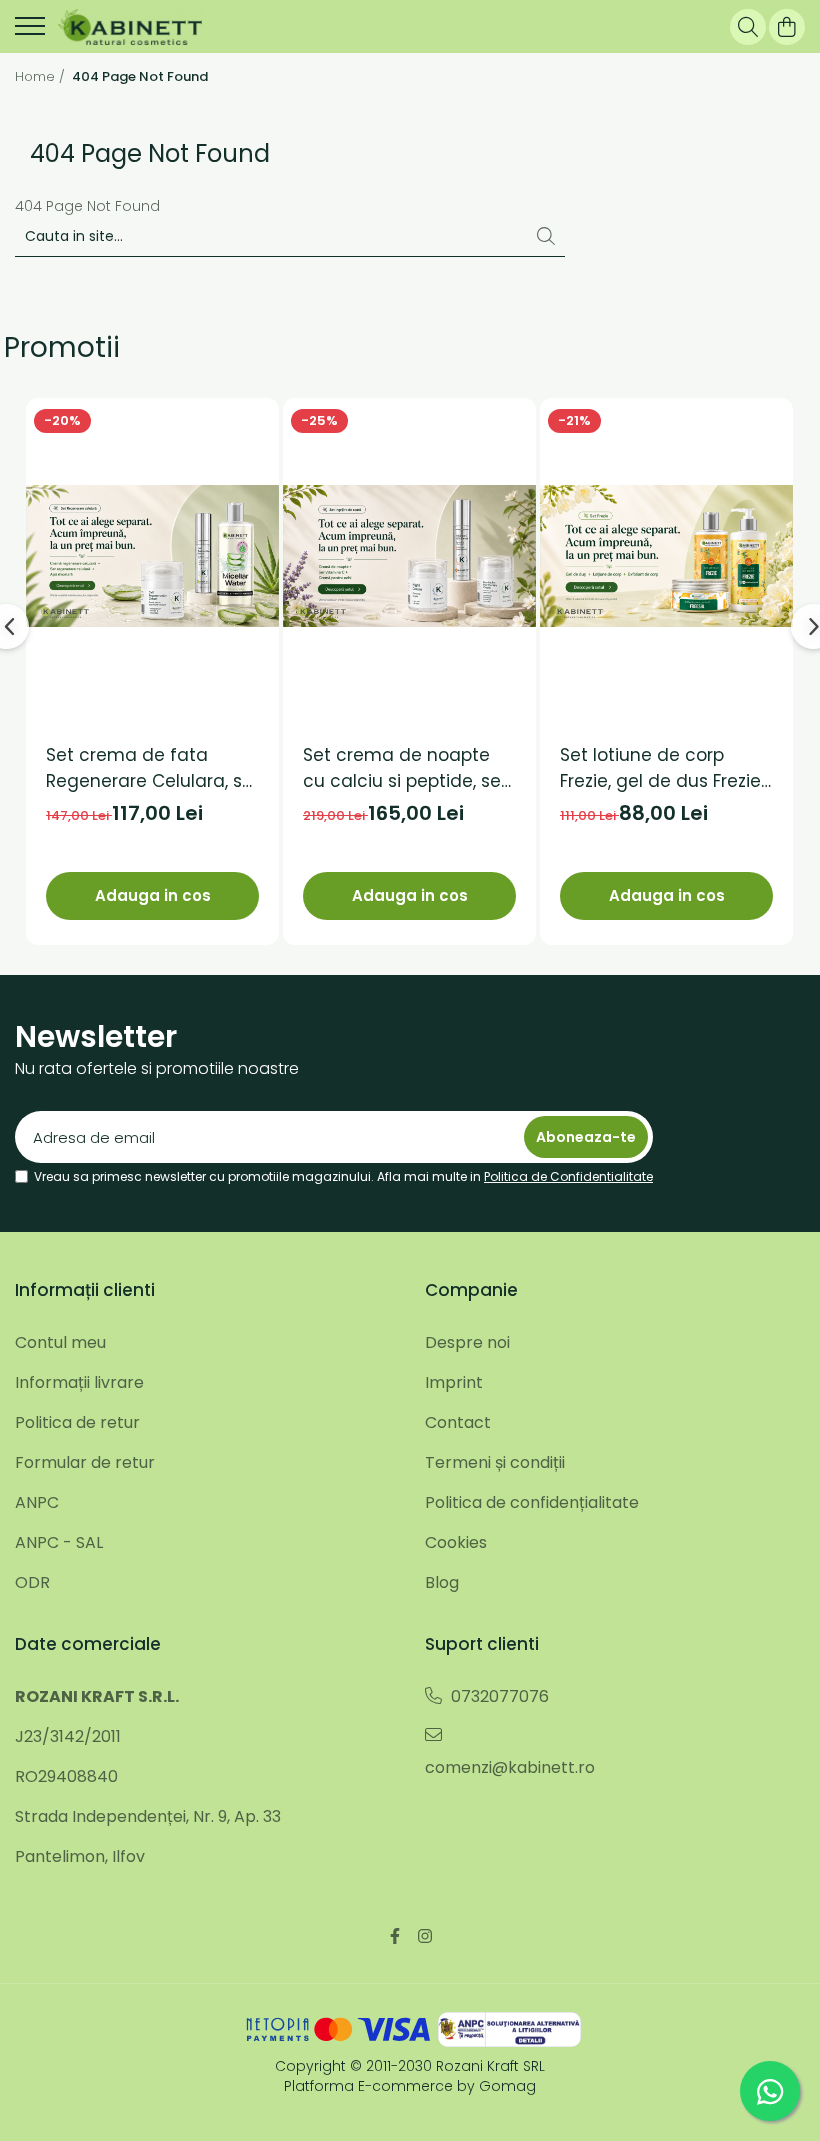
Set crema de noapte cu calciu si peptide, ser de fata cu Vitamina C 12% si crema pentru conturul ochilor (405, 768)
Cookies (456, 1542)
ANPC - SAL (59, 1542)
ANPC (37, 1502)
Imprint (454, 1382)
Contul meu (60, 1342)
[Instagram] (425, 1937)
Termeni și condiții (495, 1462)
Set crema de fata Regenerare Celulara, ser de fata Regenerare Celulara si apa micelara (152, 768)
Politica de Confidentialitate (568, 1176)
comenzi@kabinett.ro (510, 1767)
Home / (42, 77)
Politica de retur (77, 1422)
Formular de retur (85, 1462)
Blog (442, 1582)
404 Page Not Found (140, 77)
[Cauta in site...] (748, 27)
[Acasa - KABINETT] (130, 27)
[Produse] (30, 32)
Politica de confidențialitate (532, 1502)
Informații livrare (79, 1382)
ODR (32, 1582)
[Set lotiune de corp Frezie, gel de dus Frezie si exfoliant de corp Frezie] (666, 556)
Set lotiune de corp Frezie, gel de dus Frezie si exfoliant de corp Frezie (660, 768)
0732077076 (498, 1696)
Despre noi (467, 1342)
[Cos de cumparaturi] (787, 27)
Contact (458, 1422)
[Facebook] (395, 1937)
